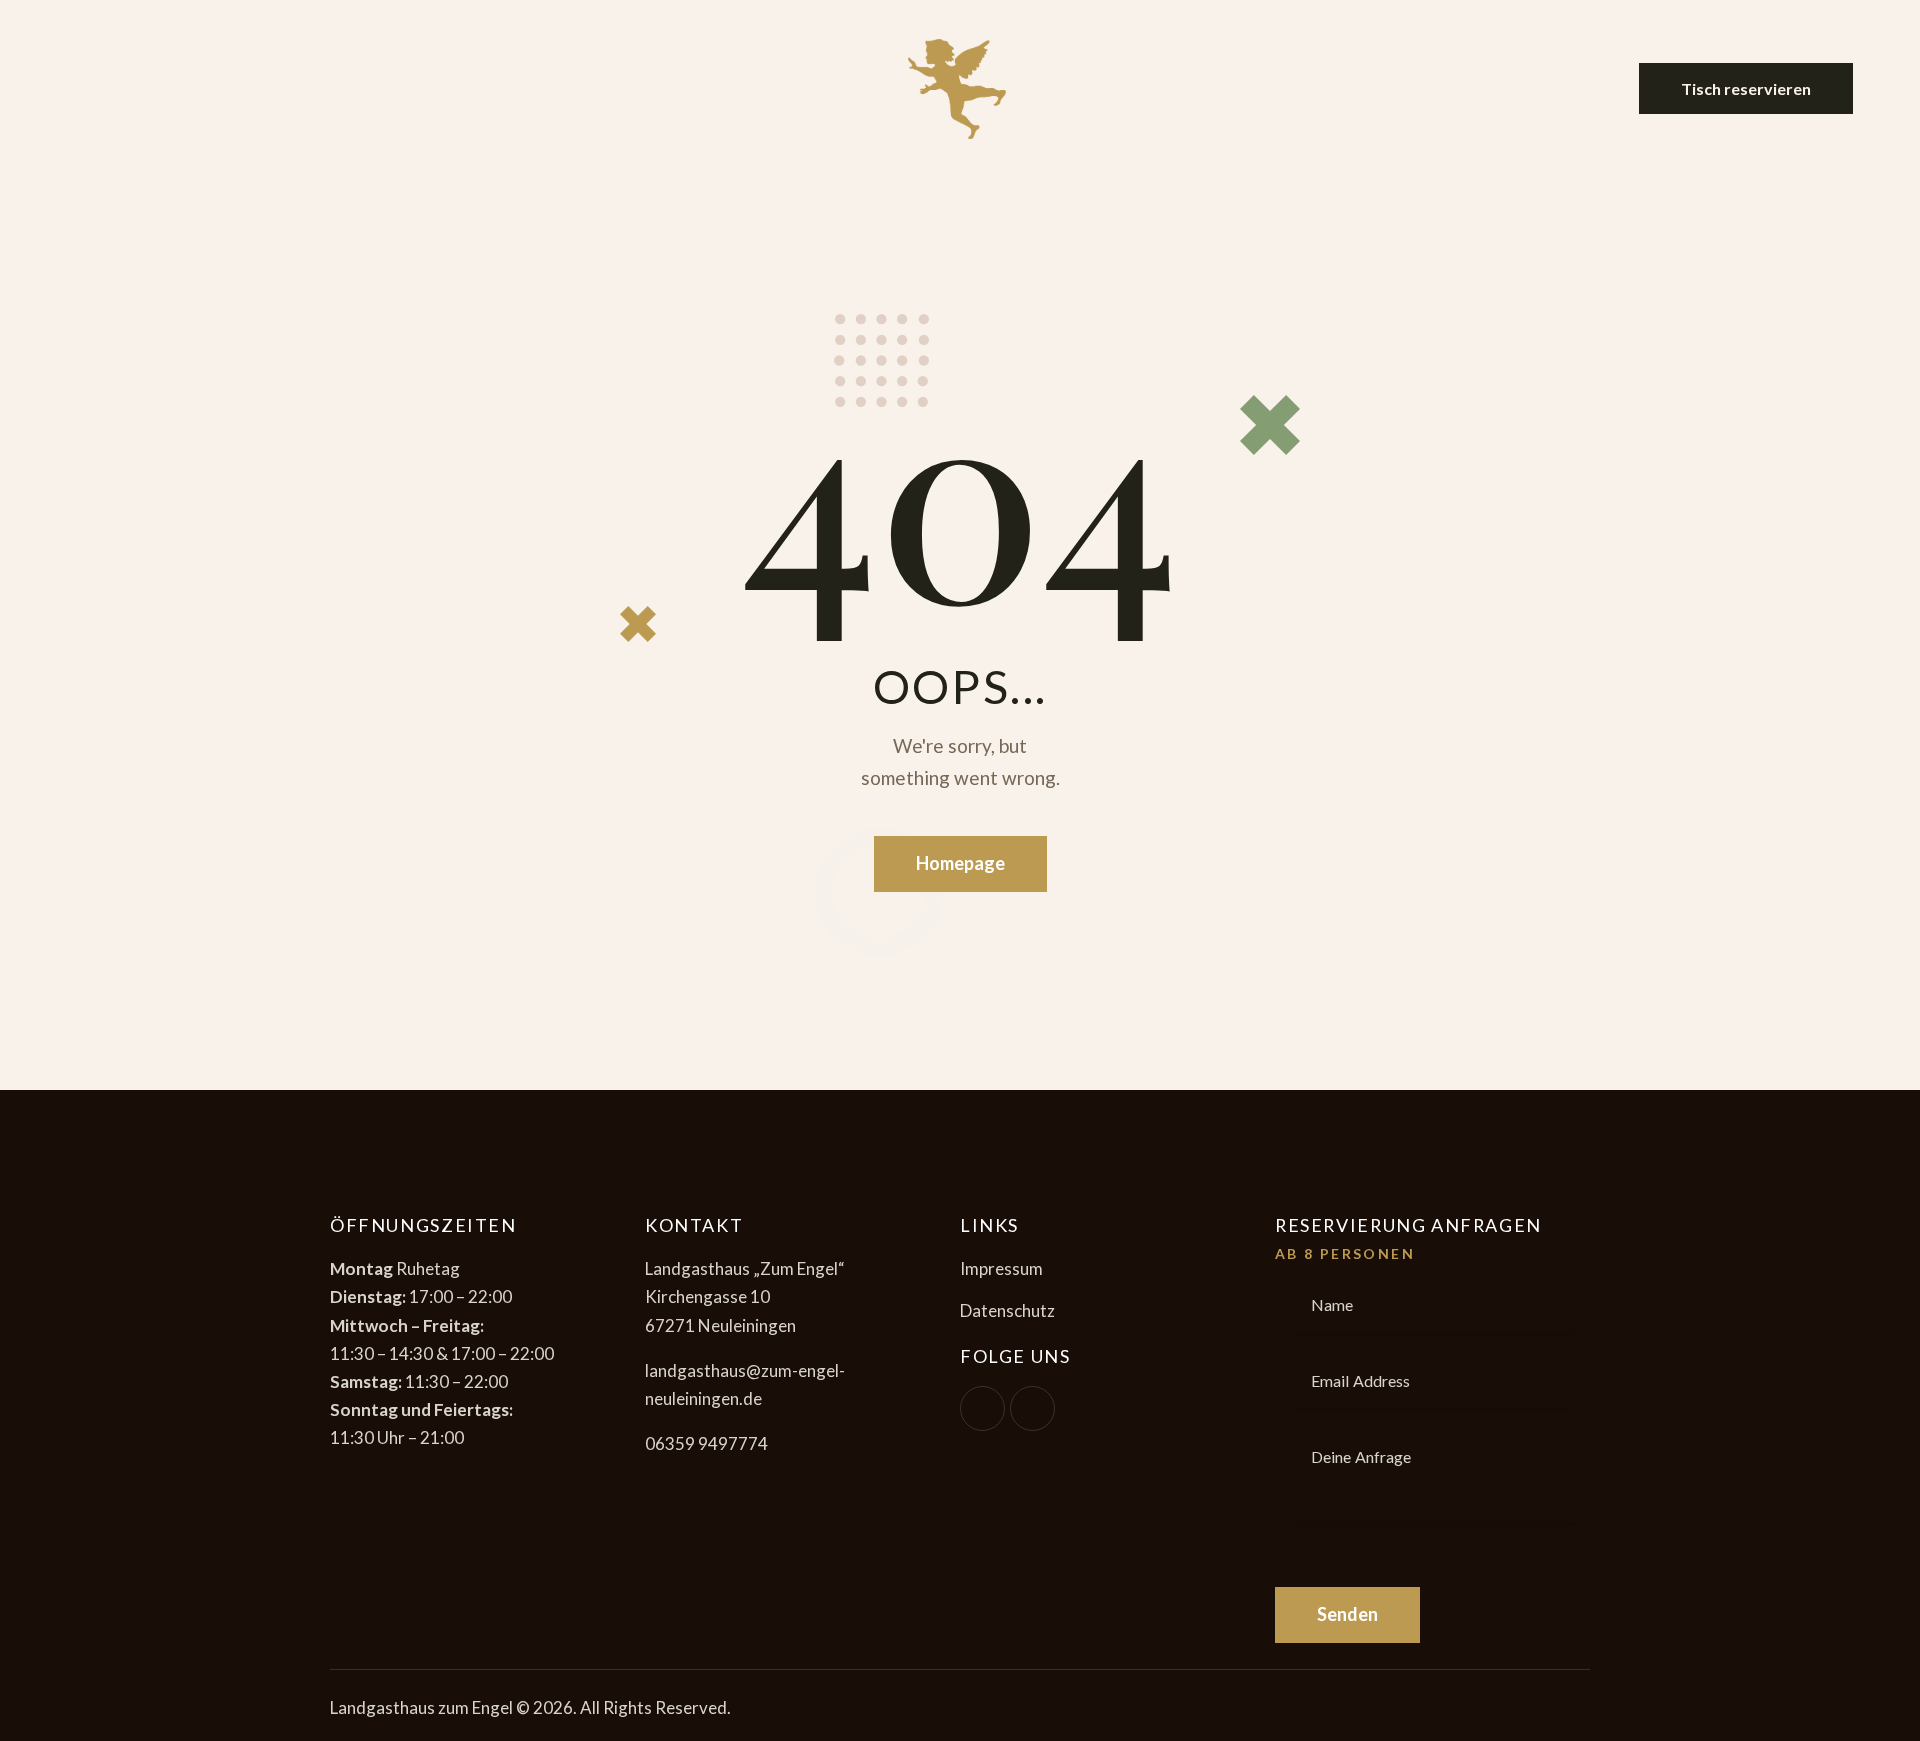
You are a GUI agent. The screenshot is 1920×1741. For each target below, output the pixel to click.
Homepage (960, 863)
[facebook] (982, 1408)
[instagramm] (1032, 1408)
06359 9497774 (706, 1443)
